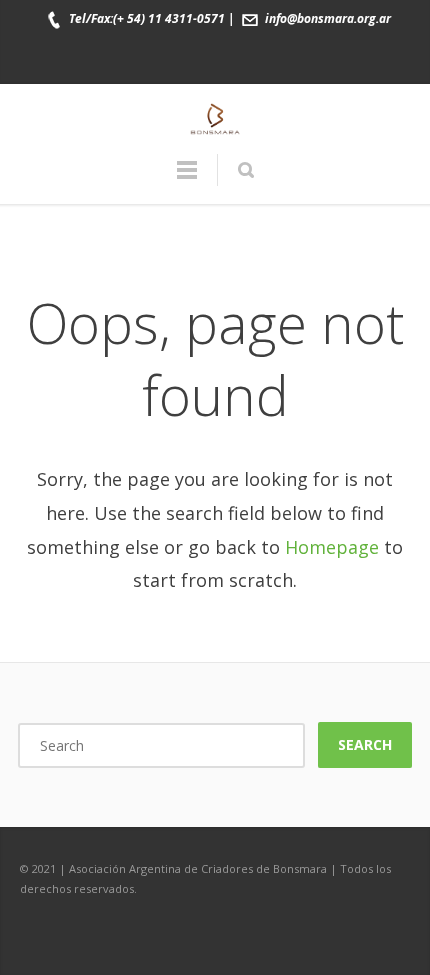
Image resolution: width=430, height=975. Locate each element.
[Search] (245, 170)
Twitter (195, 59)
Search (365, 744)
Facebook (153, 59)
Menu (187, 179)
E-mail (279, 59)
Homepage (332, 547)
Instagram (237, 59)
